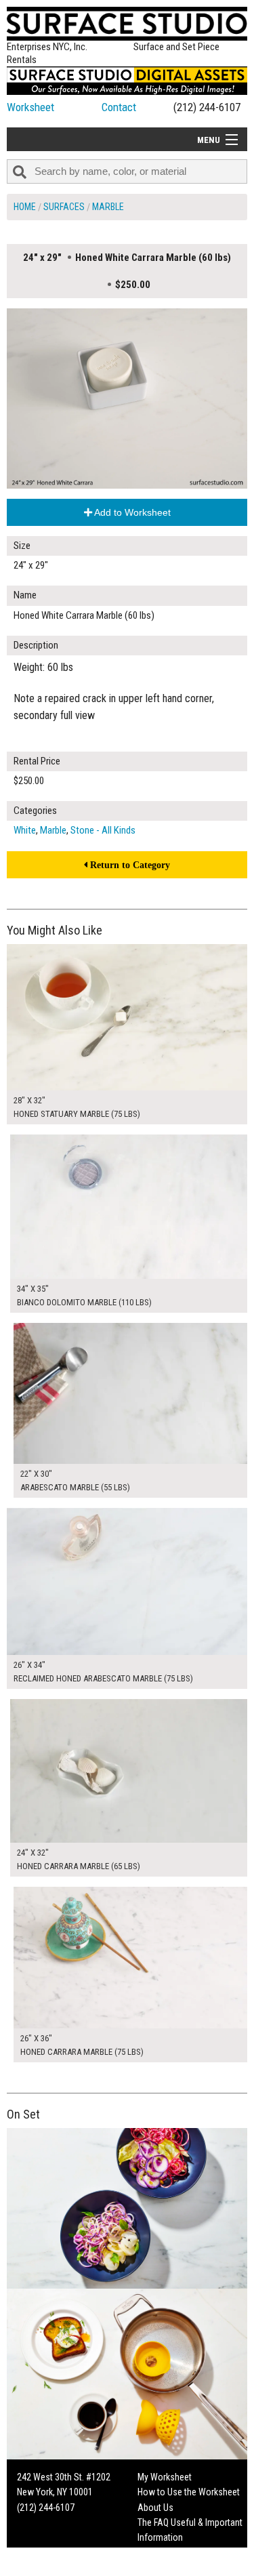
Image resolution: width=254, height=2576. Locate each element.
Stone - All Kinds (103, 830)
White (25, 830)
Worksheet (30, 107)
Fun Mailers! (160, 2553)
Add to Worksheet (131, 512)
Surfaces (64, 207)
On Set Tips (159, 2568)
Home (25, 207)
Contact (119, 107)
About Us (155, 2508)
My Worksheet (165, 2477)
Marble (108, 207)
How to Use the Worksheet (189, 2492)
